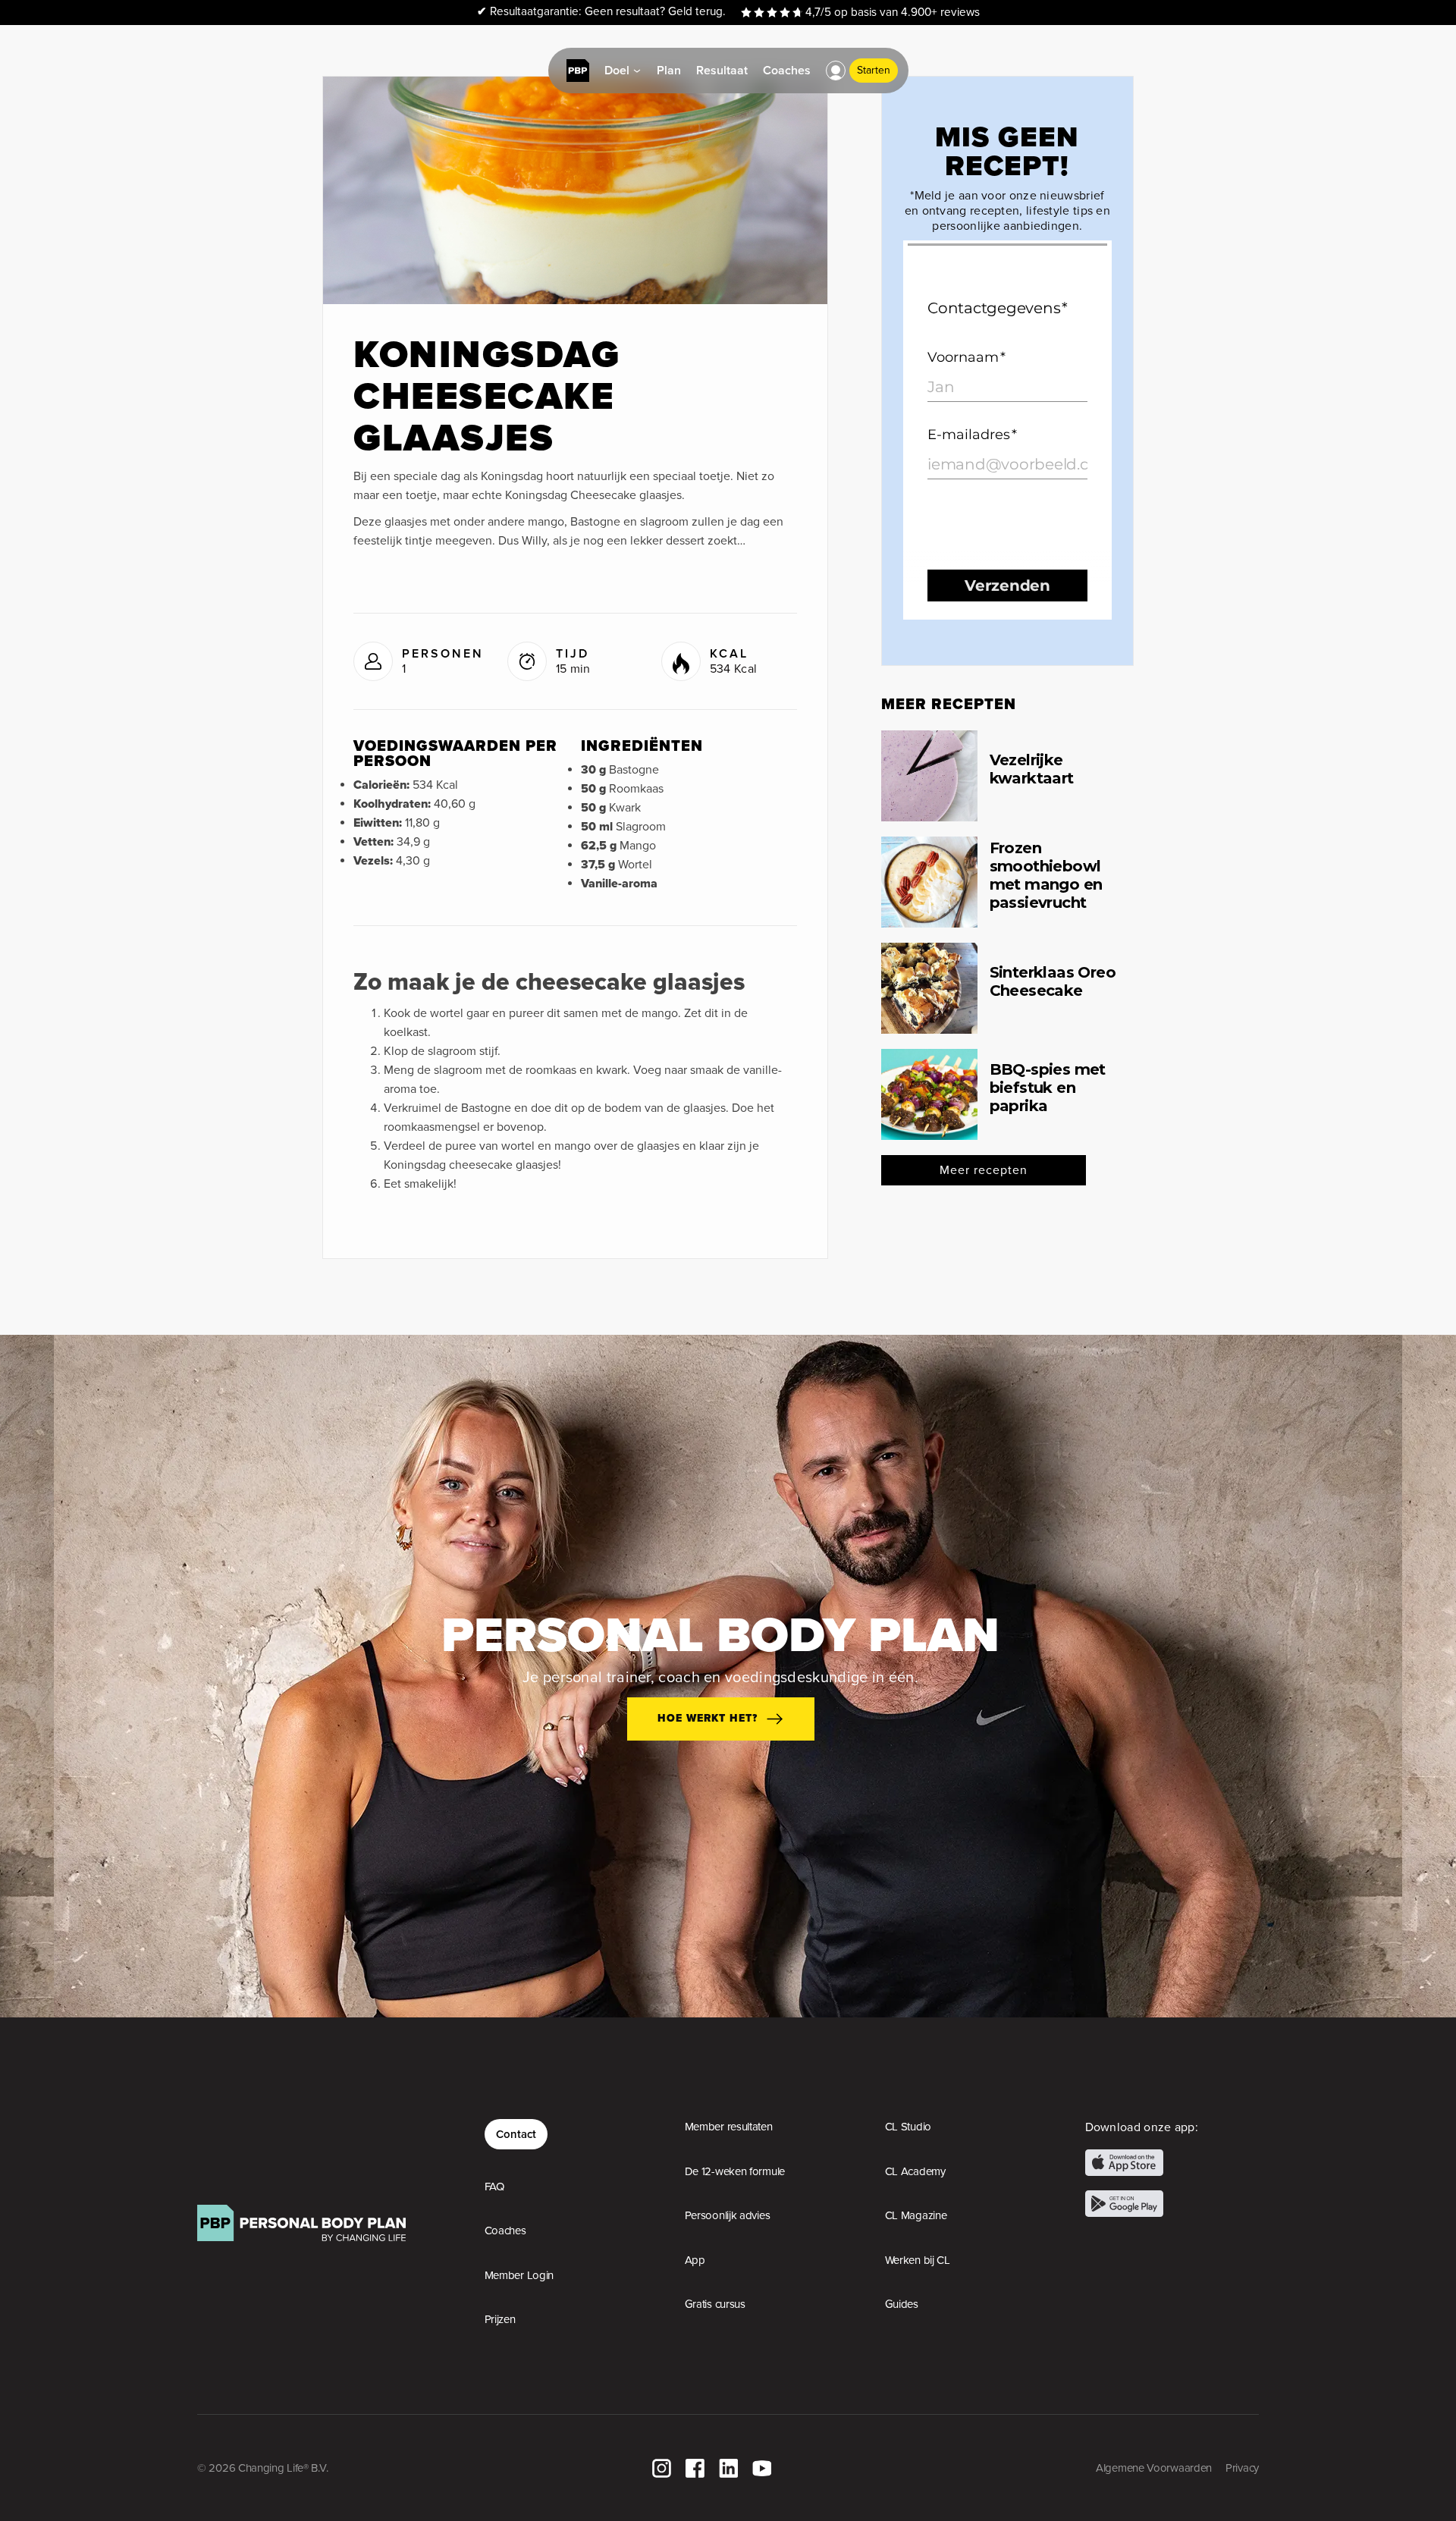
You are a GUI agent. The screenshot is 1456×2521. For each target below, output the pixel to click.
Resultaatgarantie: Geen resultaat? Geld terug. (601, 12)
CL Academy (915, 2171)
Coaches (505, 2231)
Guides (902, 2304)
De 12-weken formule (735, 2171)
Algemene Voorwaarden (1154, 2468)
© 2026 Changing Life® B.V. (262, 2468)
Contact (516, 2134)
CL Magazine (916, 2215)
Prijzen (500, 2319)
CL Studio (908, 2127)
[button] (836, 71)
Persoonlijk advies (728, 2215)
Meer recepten (984, 1170)
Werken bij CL (918, 2260)
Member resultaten (729, 2127)
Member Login (519, 2275)
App (695, 2260)
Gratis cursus (715, 2304)
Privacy (1242, 2468)
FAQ (494, 2187)
